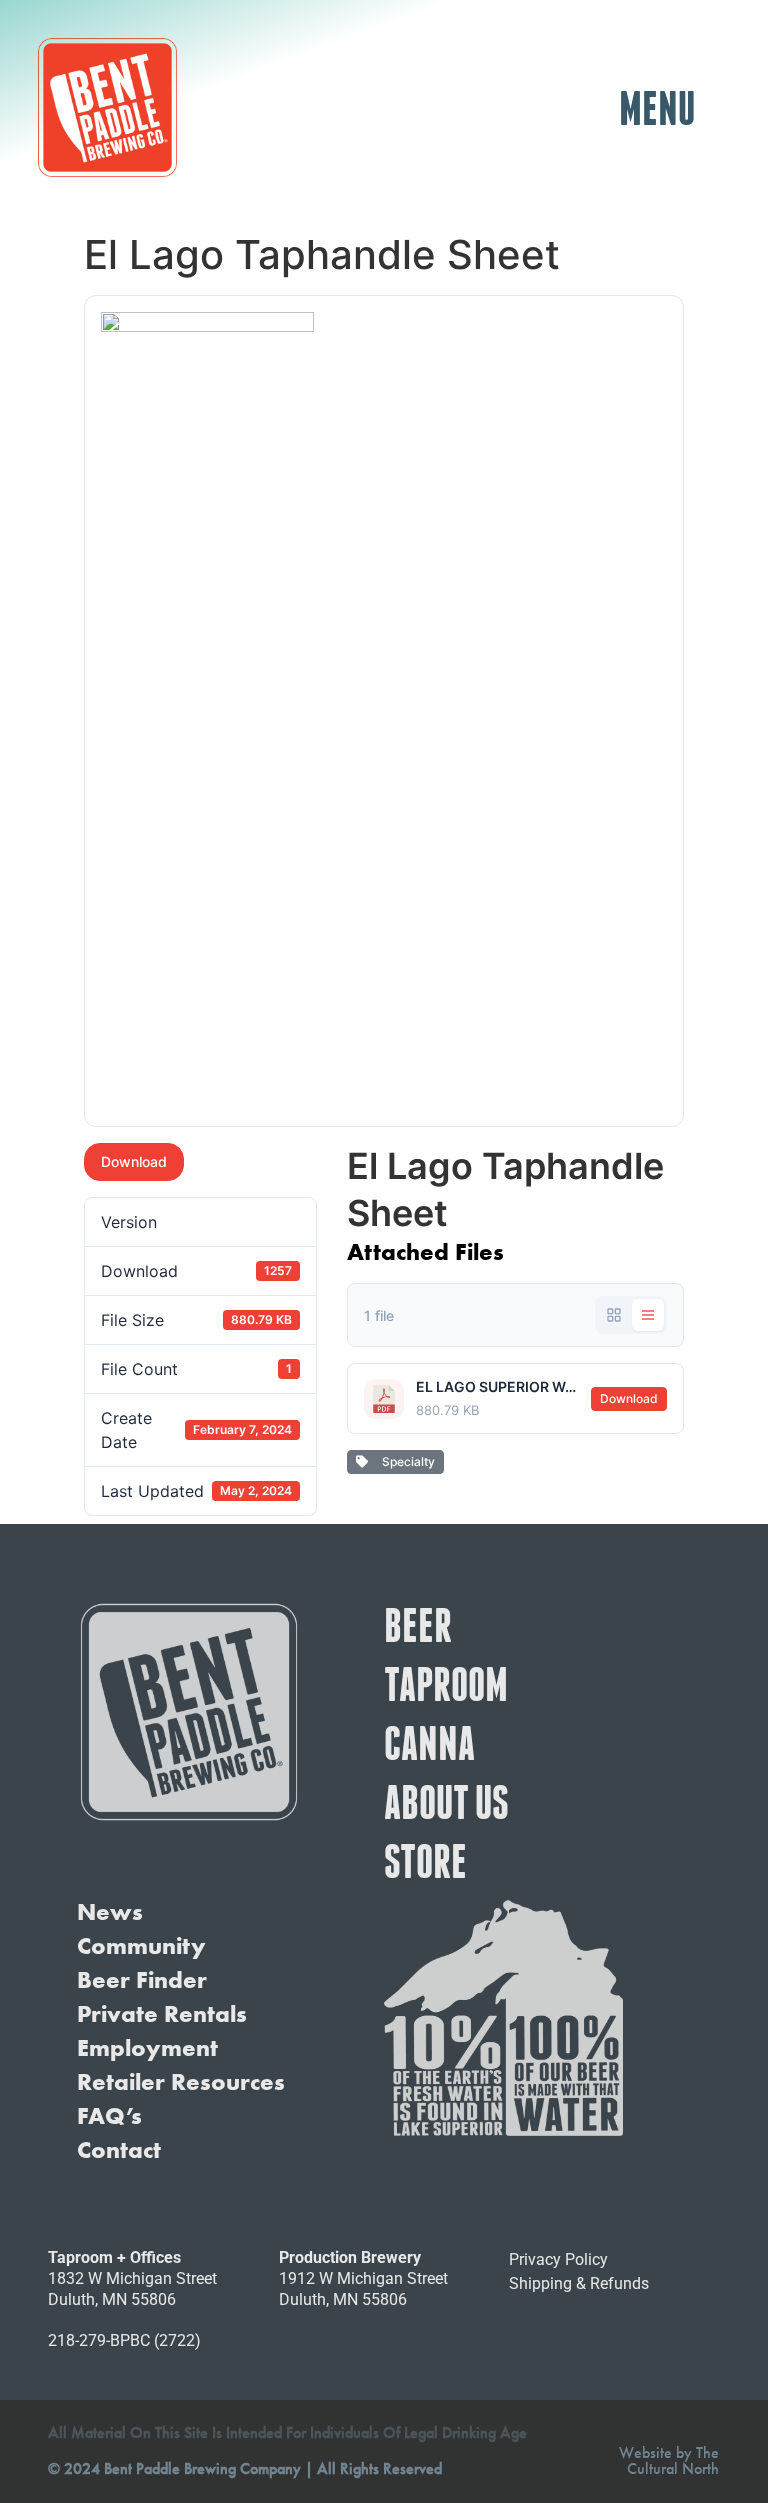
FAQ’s (109, 2116)
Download (134, 1161)
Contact (119, 2150)
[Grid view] (614, 1315)
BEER (418, 1625)
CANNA (429, 1743)
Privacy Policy (558, 2259)
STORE (425, 1861)
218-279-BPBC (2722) (124, 2340)
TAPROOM (446, 1684)
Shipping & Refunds (579, 2283)
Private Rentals (162, 2014)
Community (141, 1946)
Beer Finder (142, 1980)
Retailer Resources (181, 2082)
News (110, 1912)
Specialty (405, 1461)
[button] (657, 108)
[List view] (648, 1315)
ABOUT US (446, 1802)
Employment (147, 2048)
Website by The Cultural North (669, 2460)
